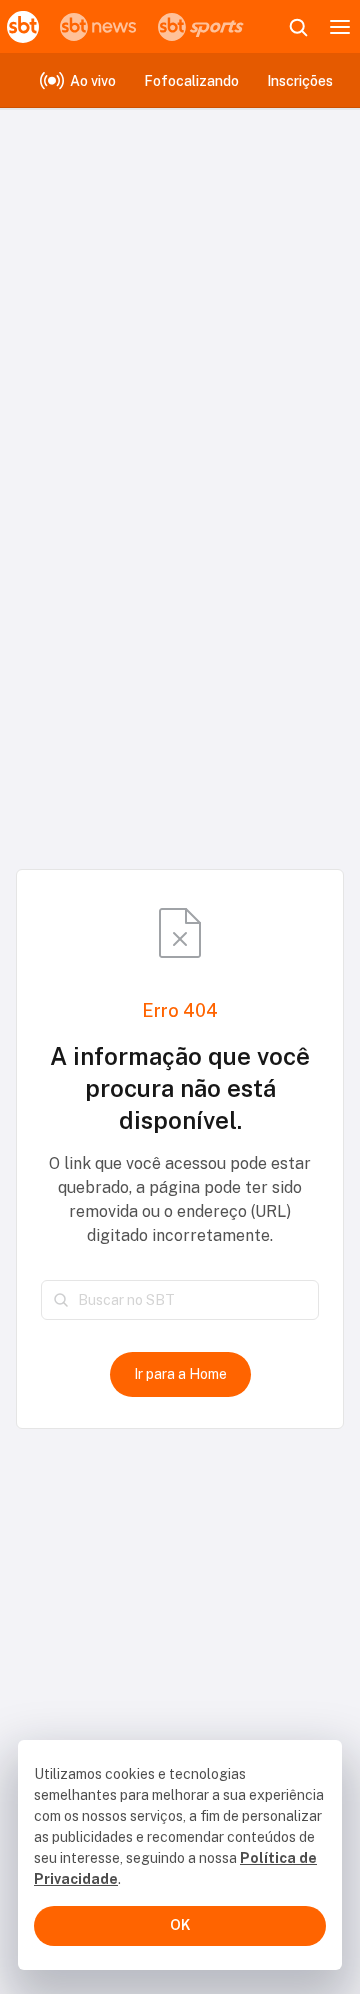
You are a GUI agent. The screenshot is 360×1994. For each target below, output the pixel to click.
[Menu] (340, 27)
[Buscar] (61, 1300)
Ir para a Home (180, 1374)
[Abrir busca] (298, 27)
